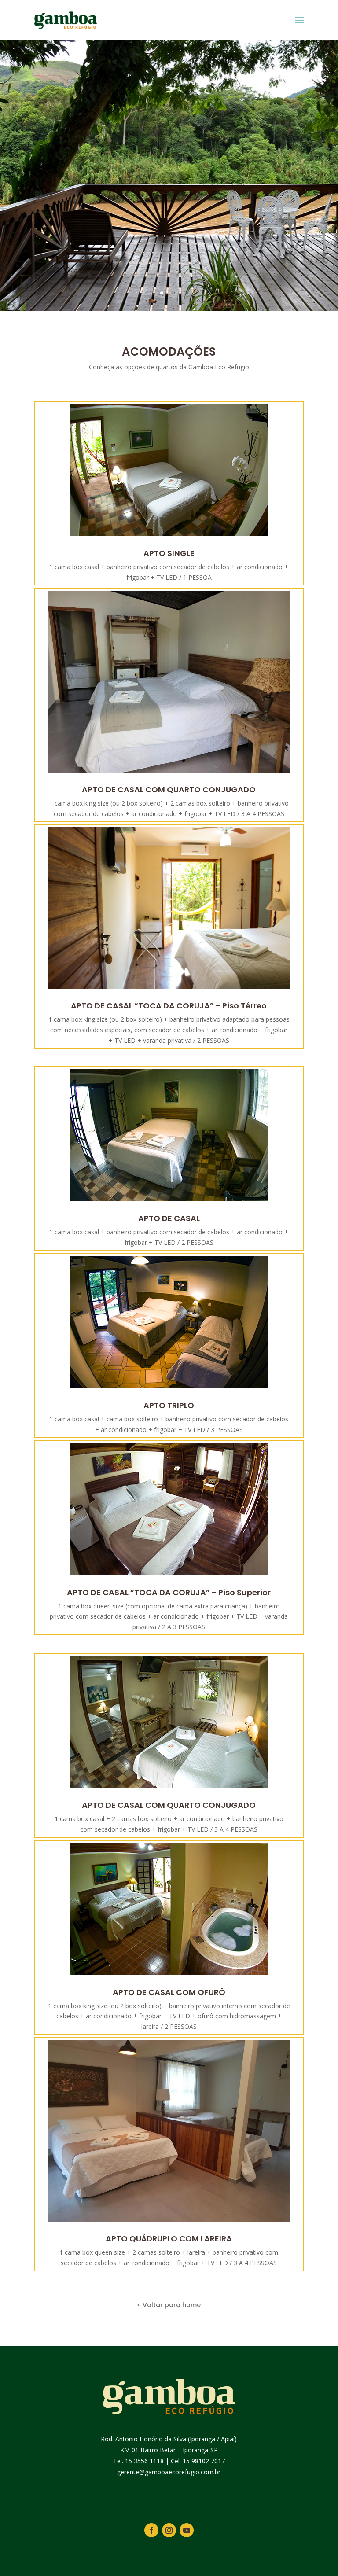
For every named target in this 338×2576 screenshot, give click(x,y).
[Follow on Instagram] (169, 2530)
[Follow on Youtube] (187, 2530)
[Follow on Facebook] (151, 2530)
